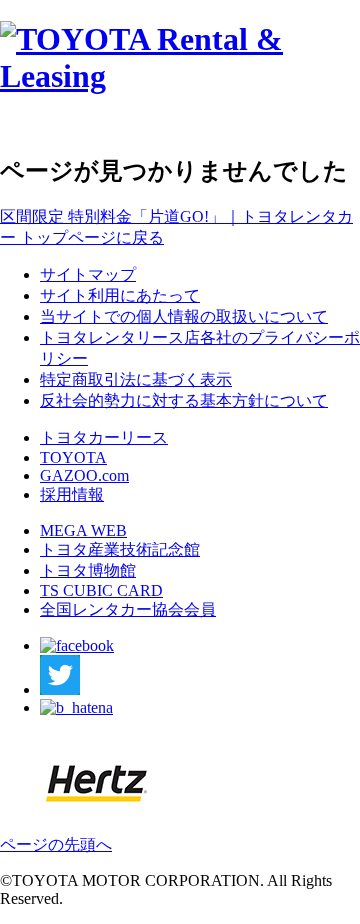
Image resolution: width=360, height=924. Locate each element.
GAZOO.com (84, 475)
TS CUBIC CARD (101, 590)
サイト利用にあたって (120, 295)
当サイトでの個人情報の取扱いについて (184, 316)
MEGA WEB (83, 530)
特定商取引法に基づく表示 (136, 379)
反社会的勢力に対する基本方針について (184, 400)
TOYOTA (73, 457)
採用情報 (72, 494)
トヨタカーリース (104, 437)
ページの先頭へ (56, 844)
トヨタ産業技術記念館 (120, 549)
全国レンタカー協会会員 (128, 609)
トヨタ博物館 (88, 570)
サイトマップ (88, 274)
